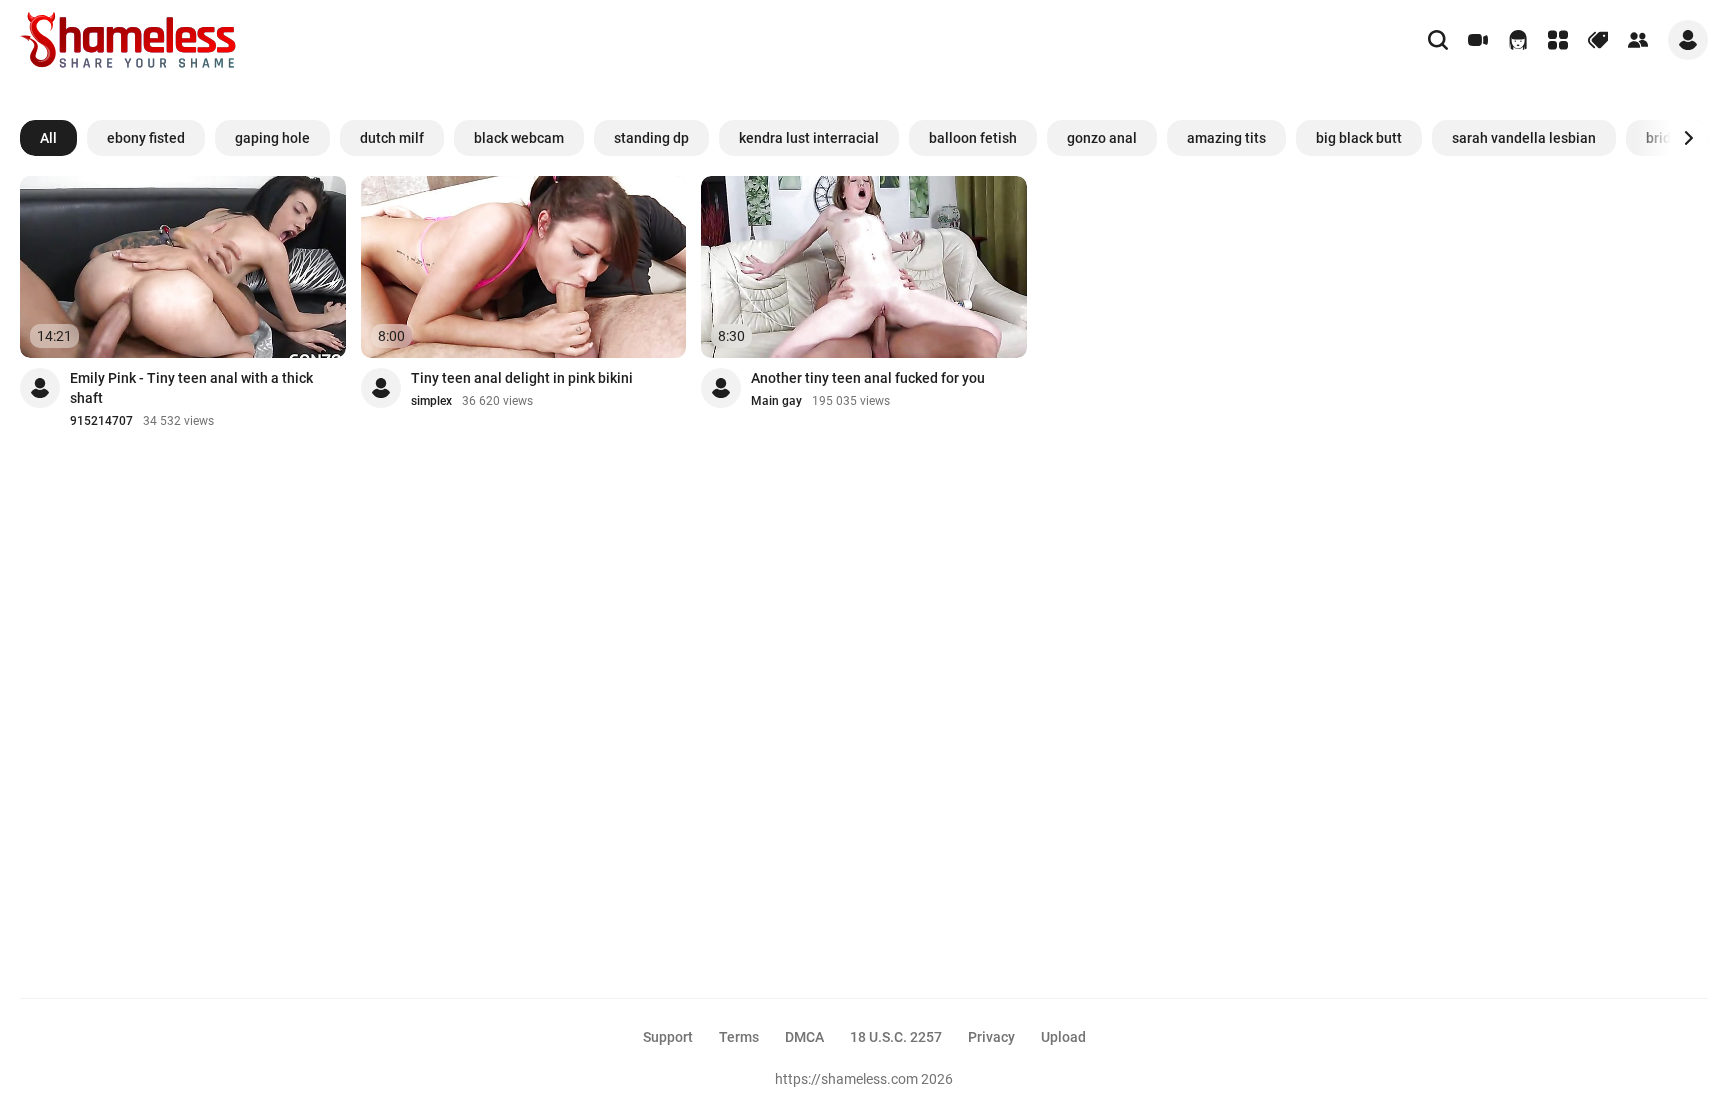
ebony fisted (146, 138)
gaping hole (272, 138)
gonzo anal (1102, 138)
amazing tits (1226, 138)
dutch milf (392, 138)
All (48, 138)
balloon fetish (973, 138)
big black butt (1359, 138)
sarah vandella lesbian (1524, 138)
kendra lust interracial (809, 138)
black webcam (519, 138)
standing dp (651, 138)
